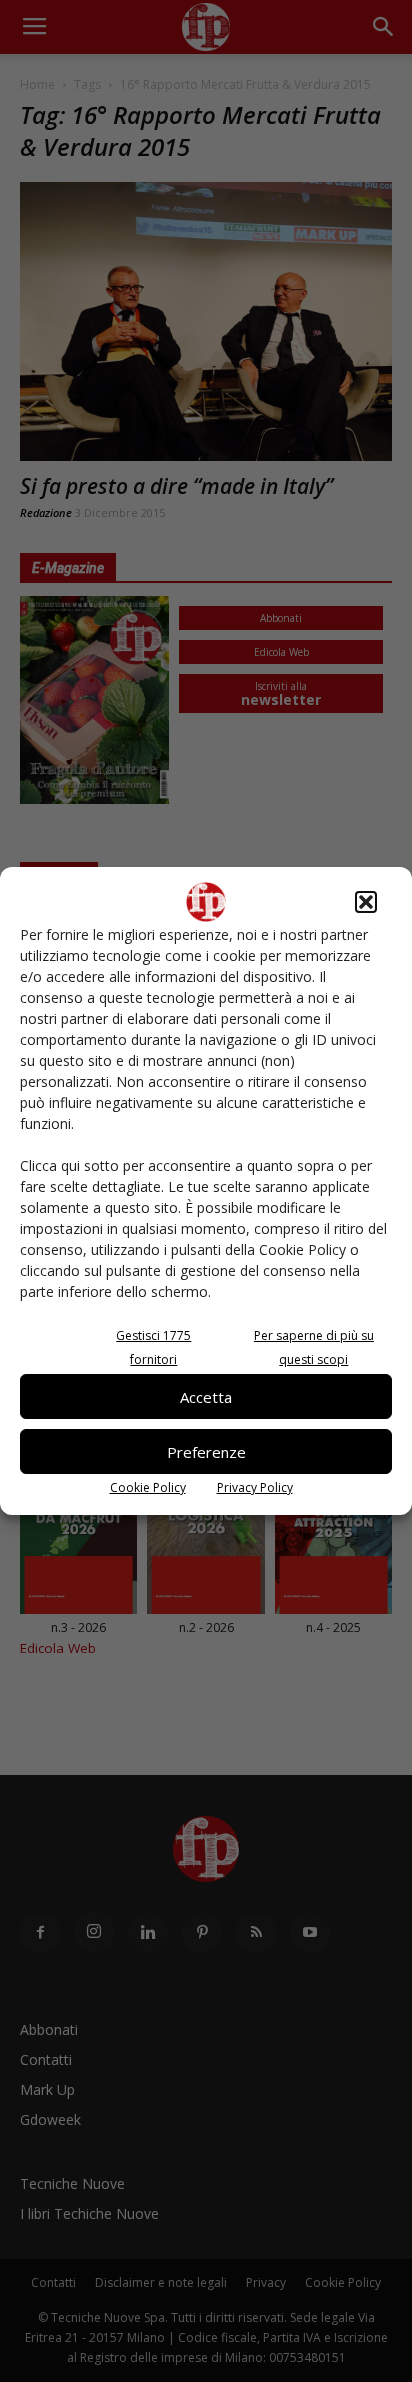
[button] (366, 902)
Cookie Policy (148, 1487)
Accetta (206, 1397)
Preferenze (206, 1452)
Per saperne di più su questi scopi (314, 1347)
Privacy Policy (255, 1487)
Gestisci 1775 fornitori (153, 1347)
